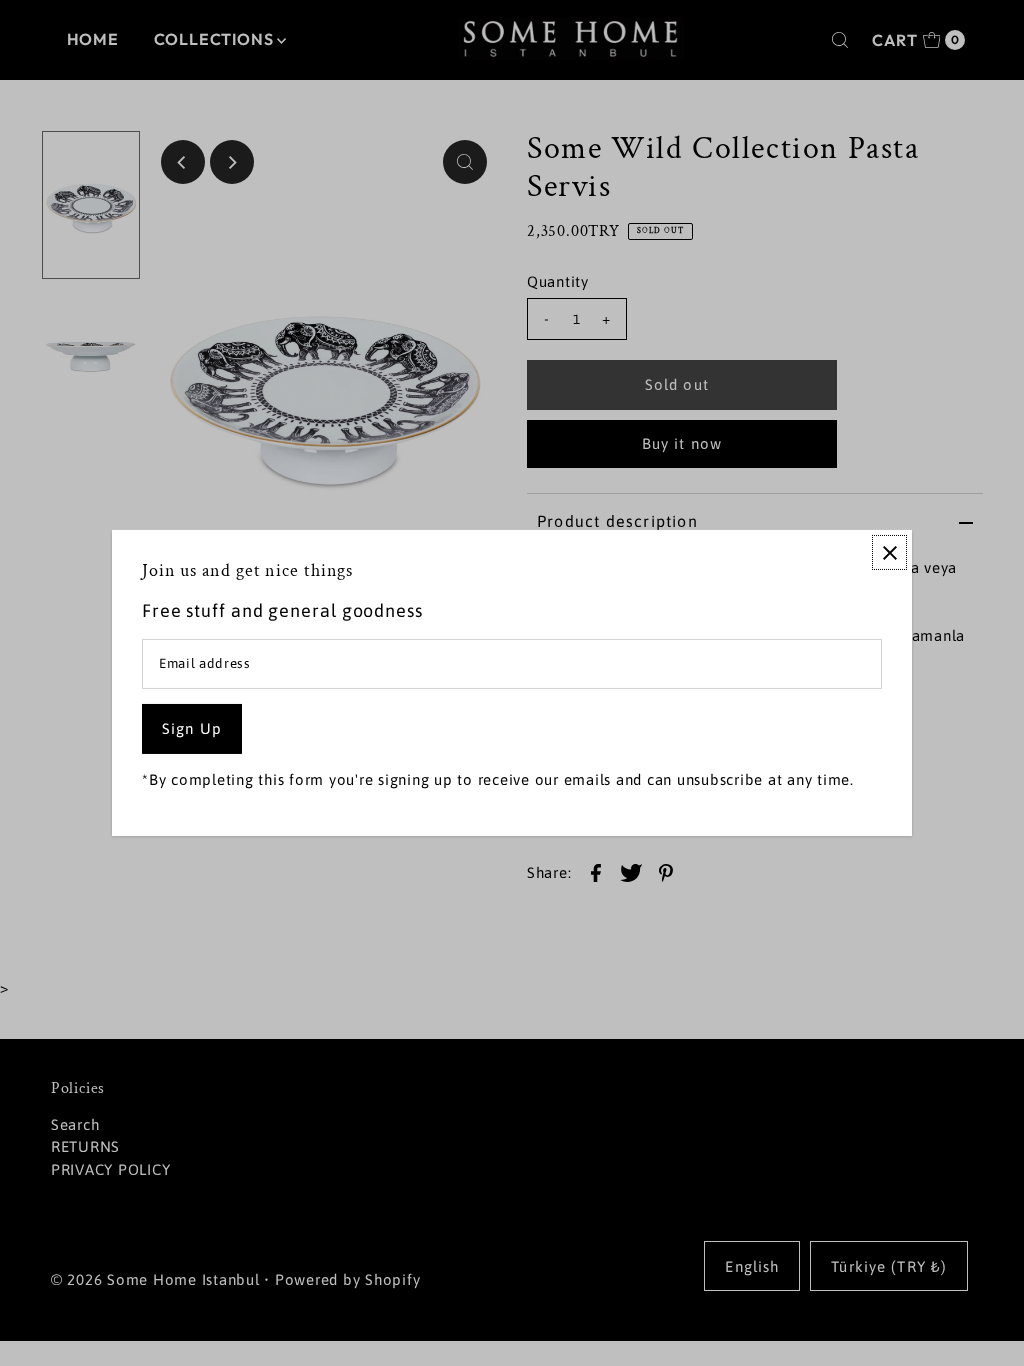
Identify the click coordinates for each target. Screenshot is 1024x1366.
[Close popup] (889, 552)
